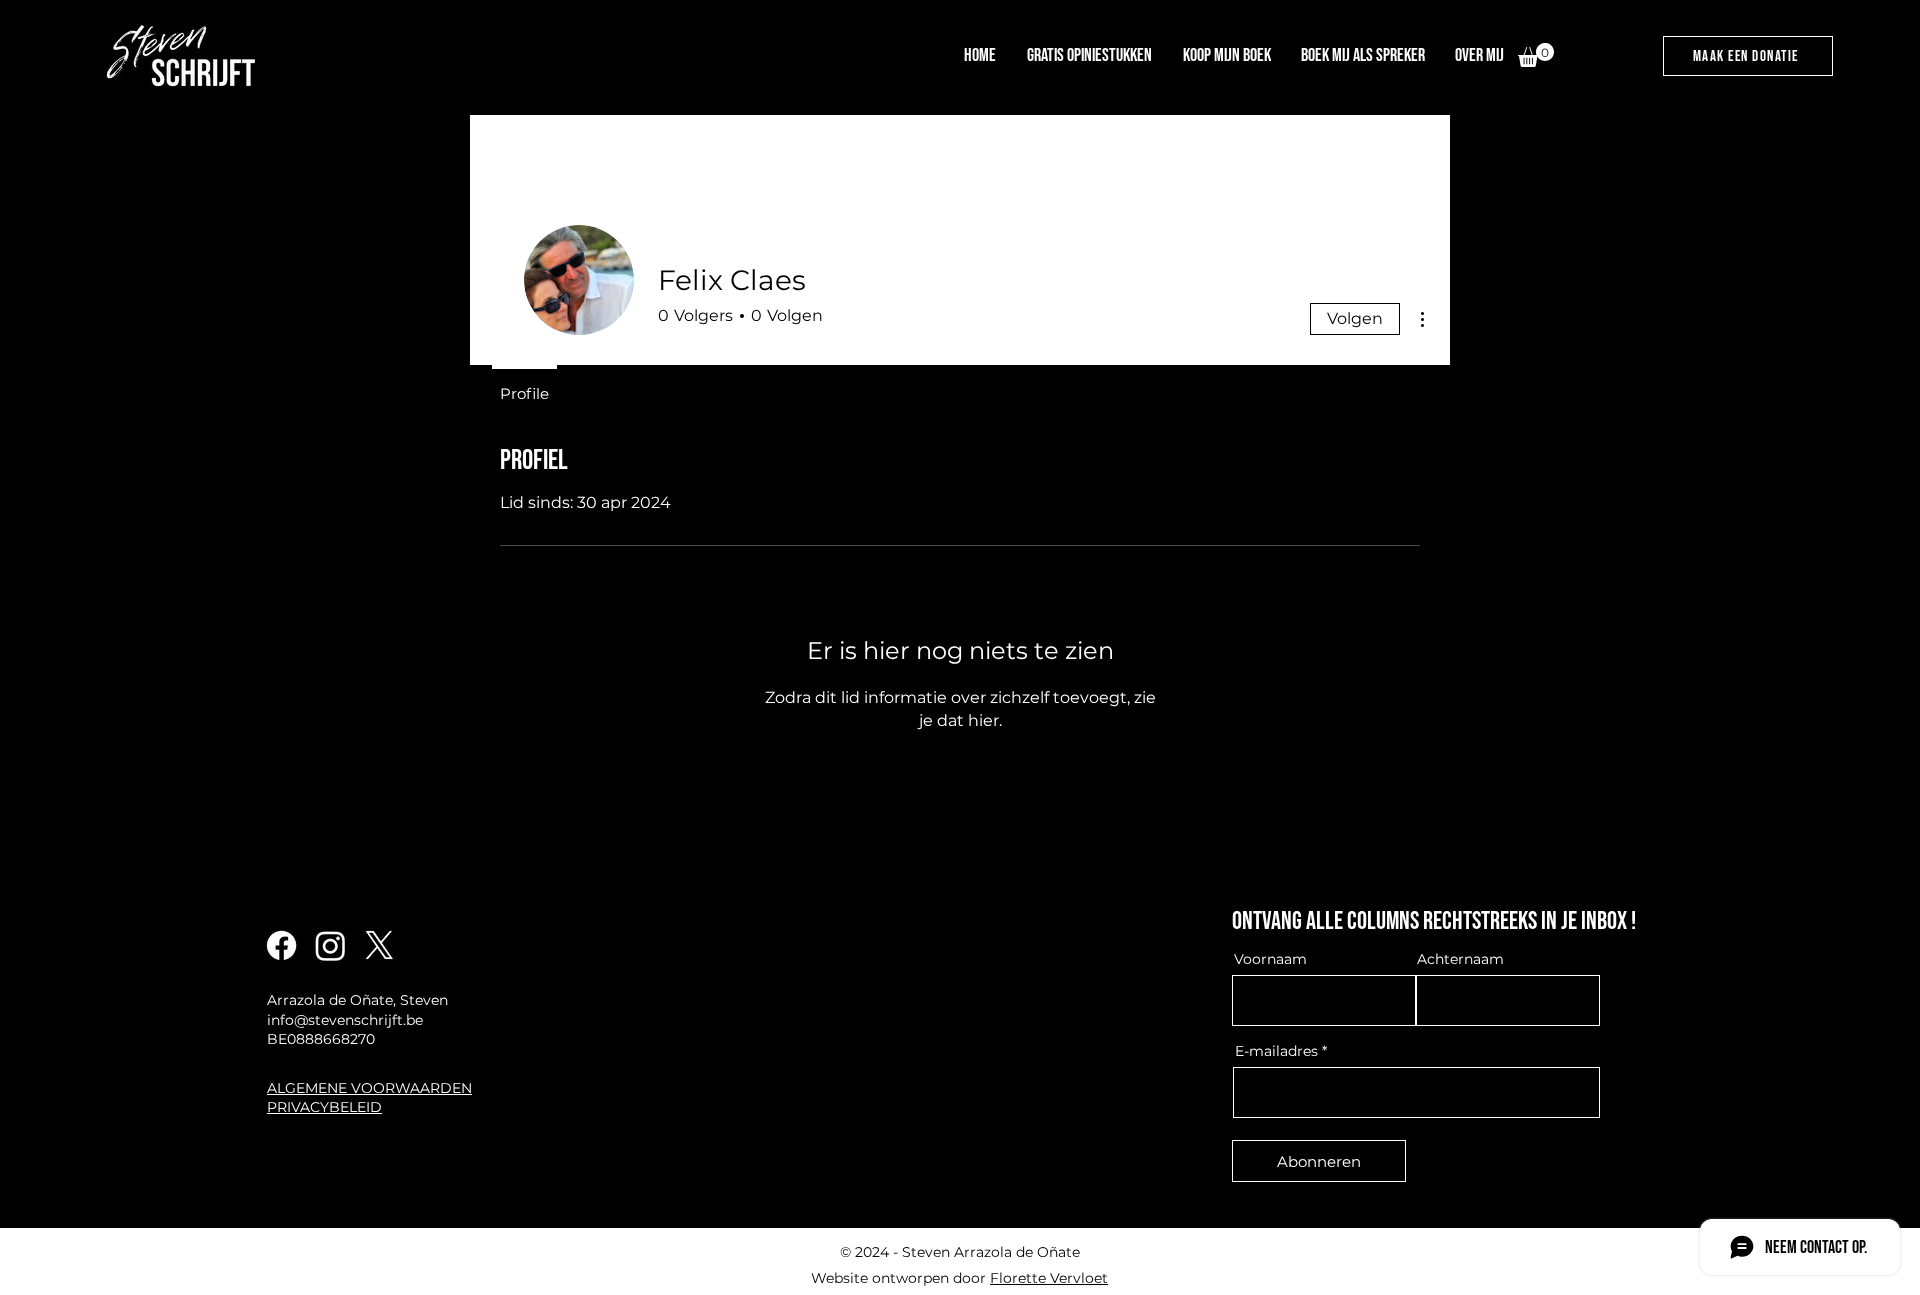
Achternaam (1460, 959)
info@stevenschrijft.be (345, 1020)
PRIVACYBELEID (324, 1107)
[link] (1536, 55)
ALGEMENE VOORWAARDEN (369, 1088)
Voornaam (1270, 959)
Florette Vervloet (1049, 1278)
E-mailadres (1276, 1051)
